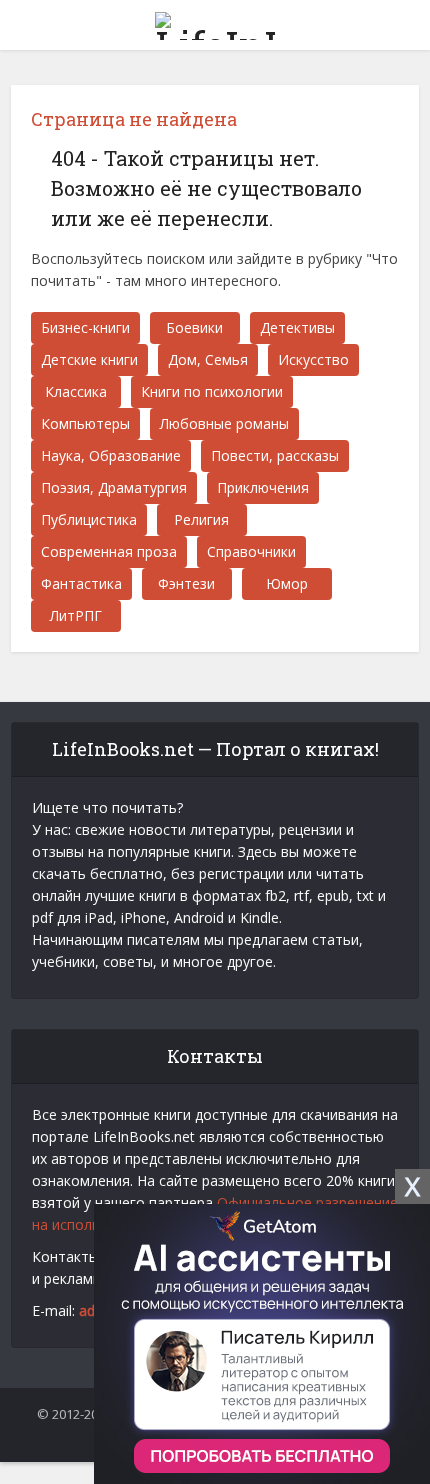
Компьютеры (85, 423)
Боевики (194, 327)
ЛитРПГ (76, 615)
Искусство (313, 359)
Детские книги (89, 359)
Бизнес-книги (85, 327)
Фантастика (81, 583)
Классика (76, 391)
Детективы (297, 327)
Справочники (251, 551)
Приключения (263, 487)
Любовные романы (224, 423)
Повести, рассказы (275, 455)
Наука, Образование (111, 455)
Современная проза (109, 551)
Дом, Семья (208, 359)
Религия (201, 519)
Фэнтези (186, 583)
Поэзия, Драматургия (114, 487)
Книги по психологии (212, 391)
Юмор (287, 583)
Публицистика (89, 519)
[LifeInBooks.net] (215, 22)
